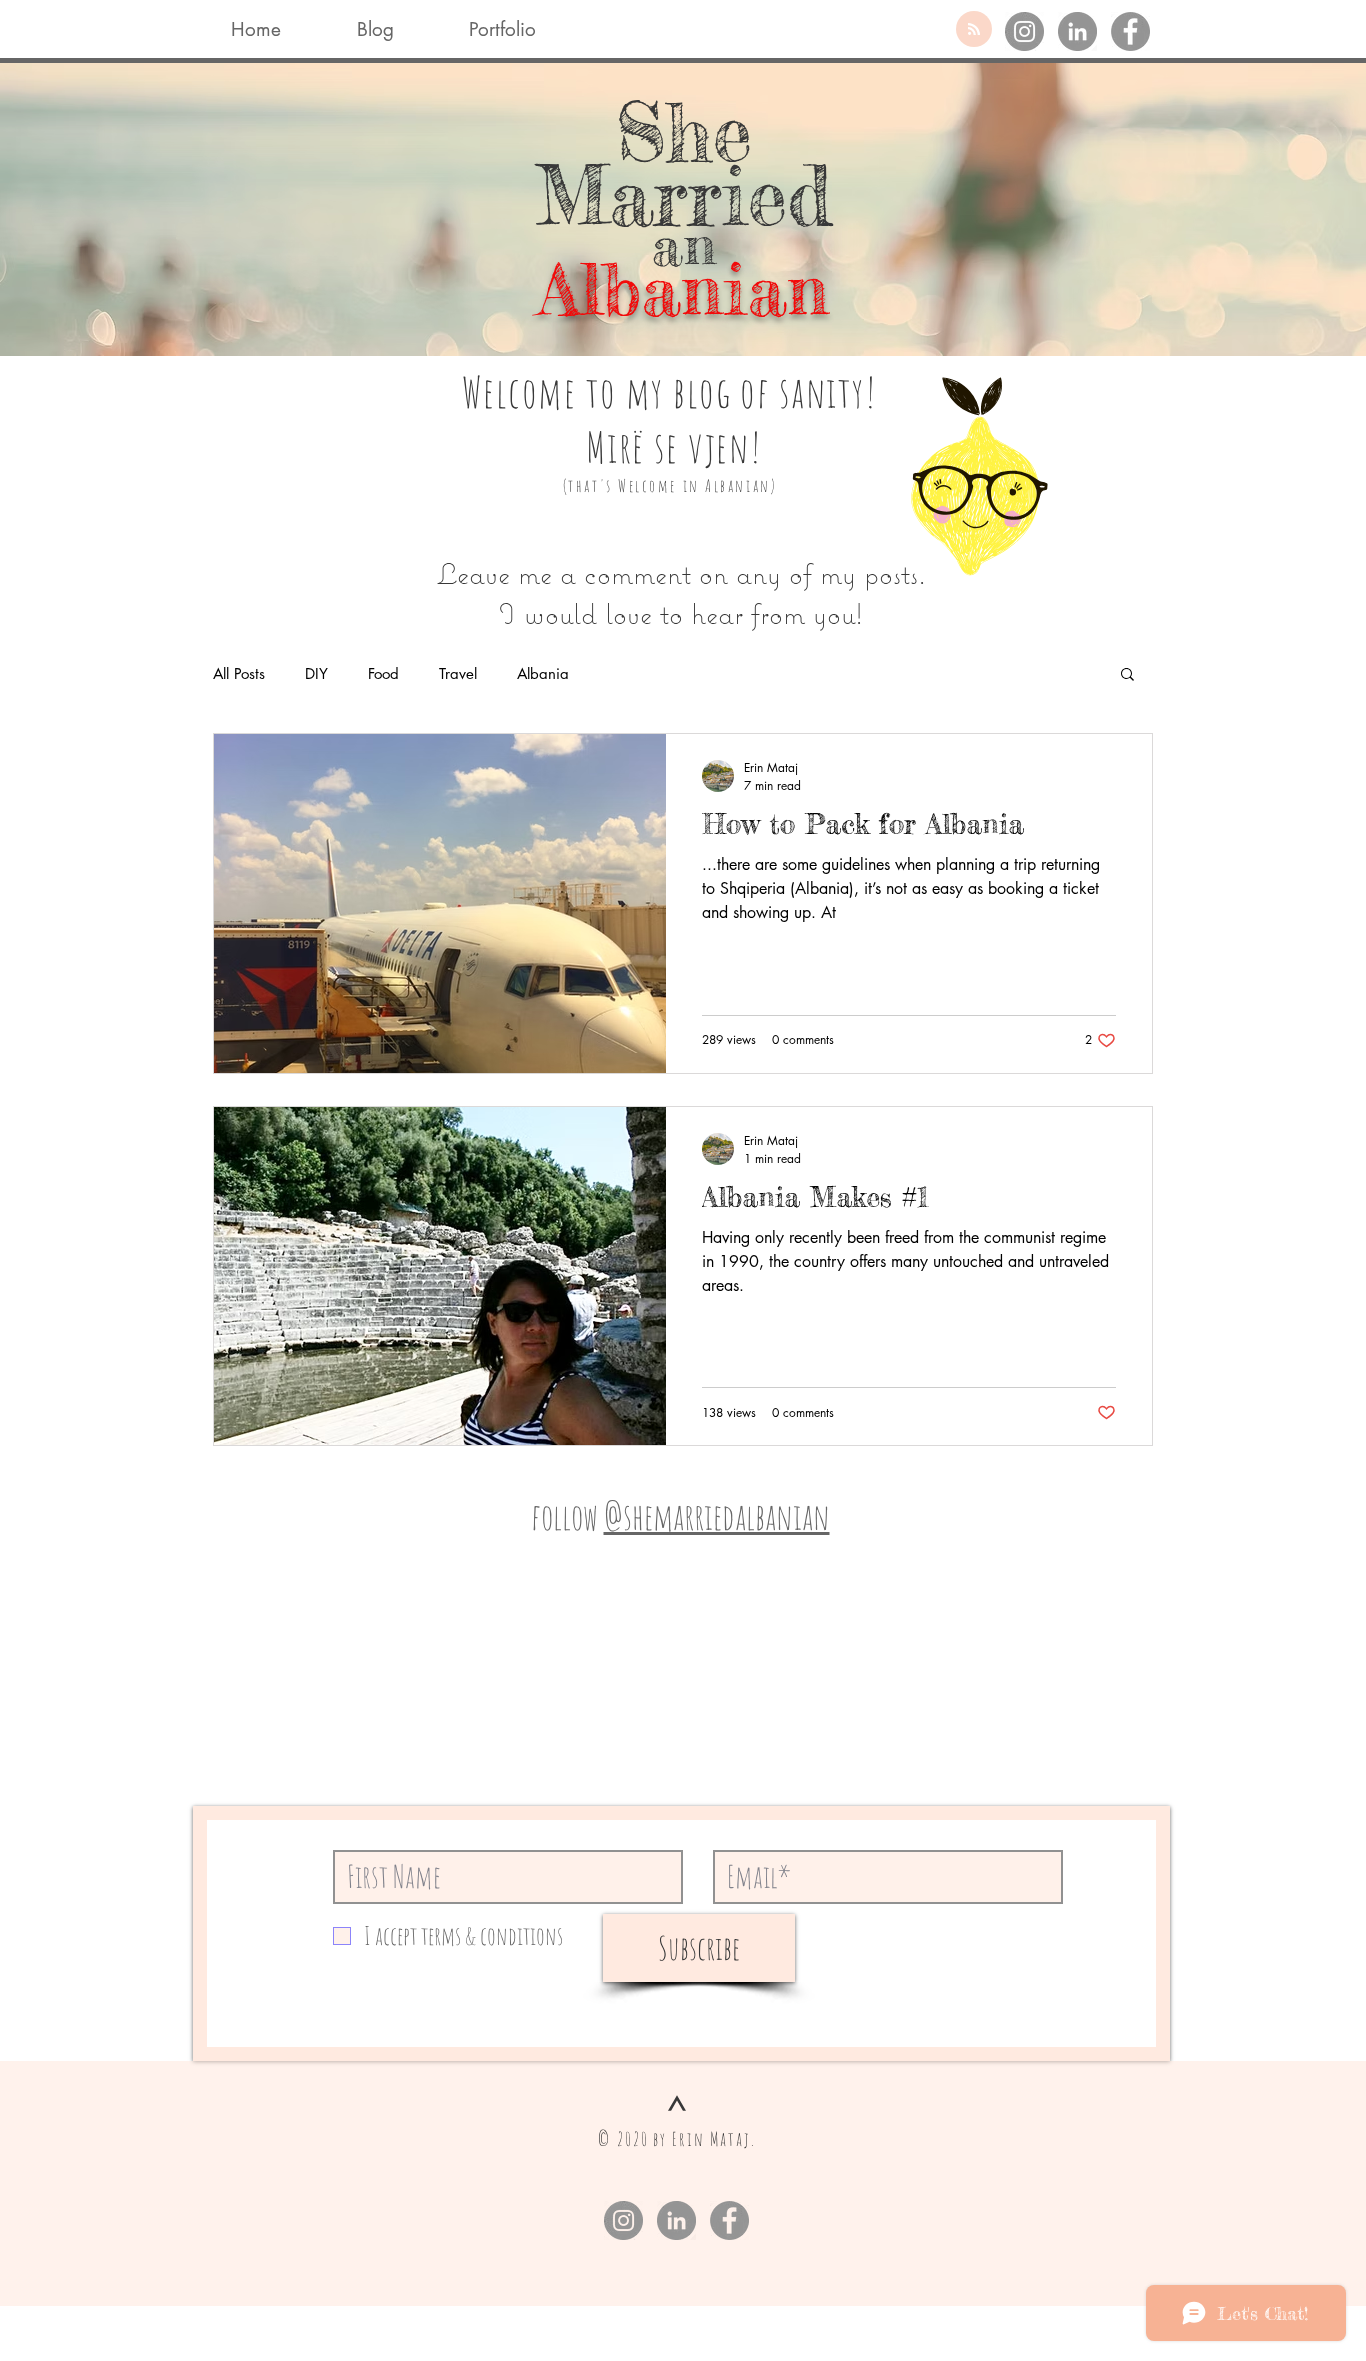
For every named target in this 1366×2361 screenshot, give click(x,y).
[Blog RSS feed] (974, 30)
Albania (543, 673)
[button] (1127, 675)
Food (383, 673)
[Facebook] (1130, 31)
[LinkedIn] (1077, 31)
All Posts (239, 673)
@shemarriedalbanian (717, 1516)
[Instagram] (1024, 31)
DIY (316, 673)
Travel (458, 673)
